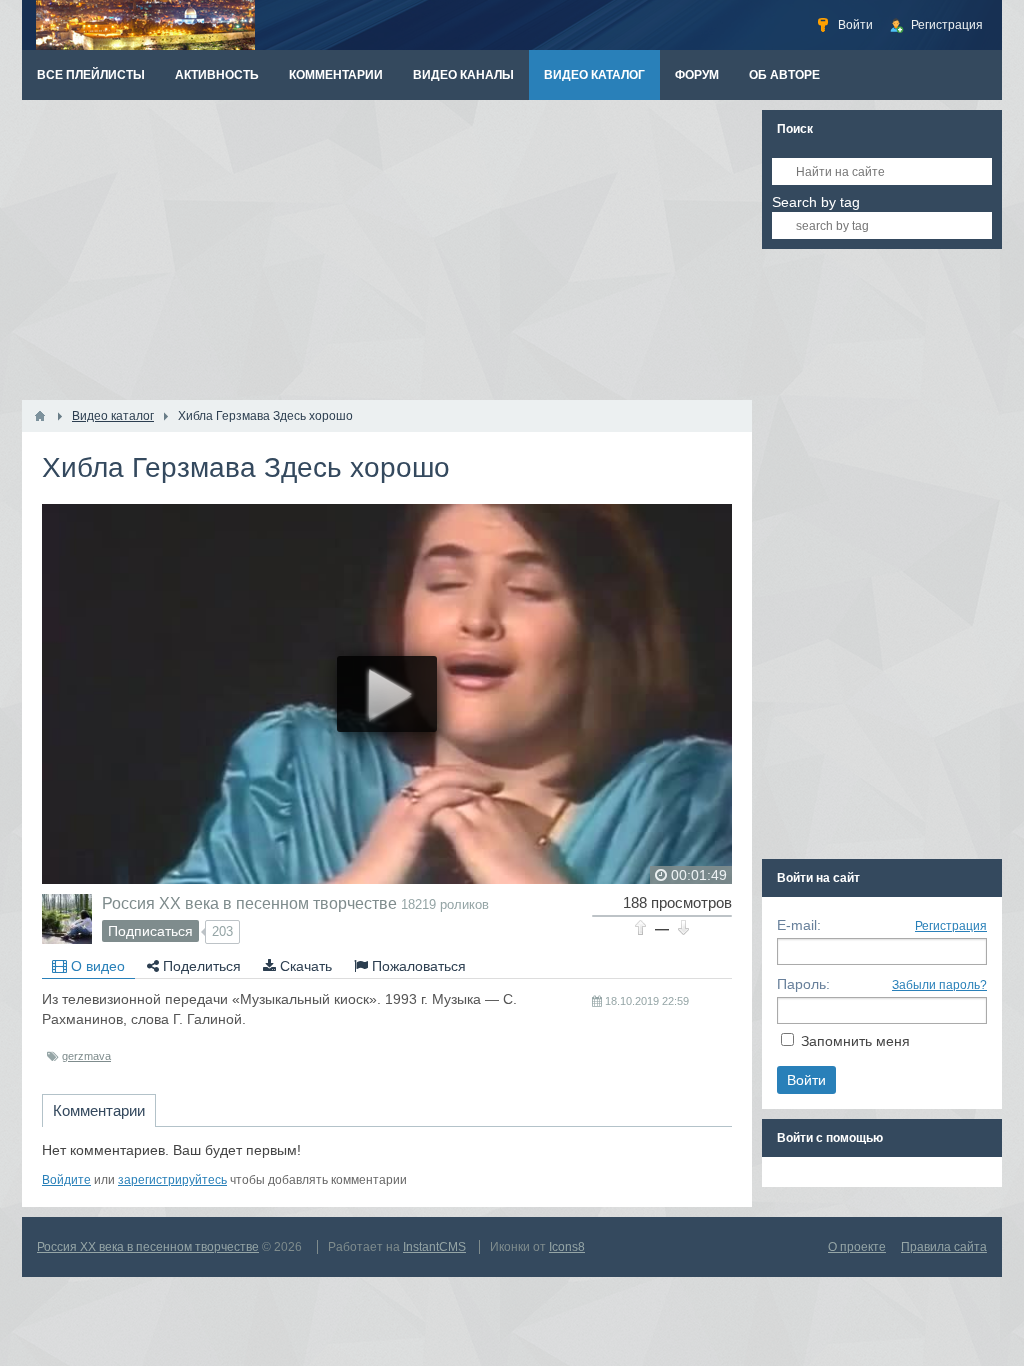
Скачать (304, 966)
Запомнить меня (855, 1041)
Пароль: (803, 984)
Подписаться (150, 931)
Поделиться (200, 966)
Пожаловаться (417, 966)
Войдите (66, 1180)
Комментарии (99, 1110)
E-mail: (799, 925)
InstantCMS (434, 1247)
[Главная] (40, 416)
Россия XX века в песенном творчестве (249, 903)
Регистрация (951, 926)
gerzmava (86, 1056)
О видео (96, 966)
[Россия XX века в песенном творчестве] (67, 919)
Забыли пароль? (939, 985)
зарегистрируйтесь (172, 1180)
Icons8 (567, 1247)
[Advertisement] (387, 250)
